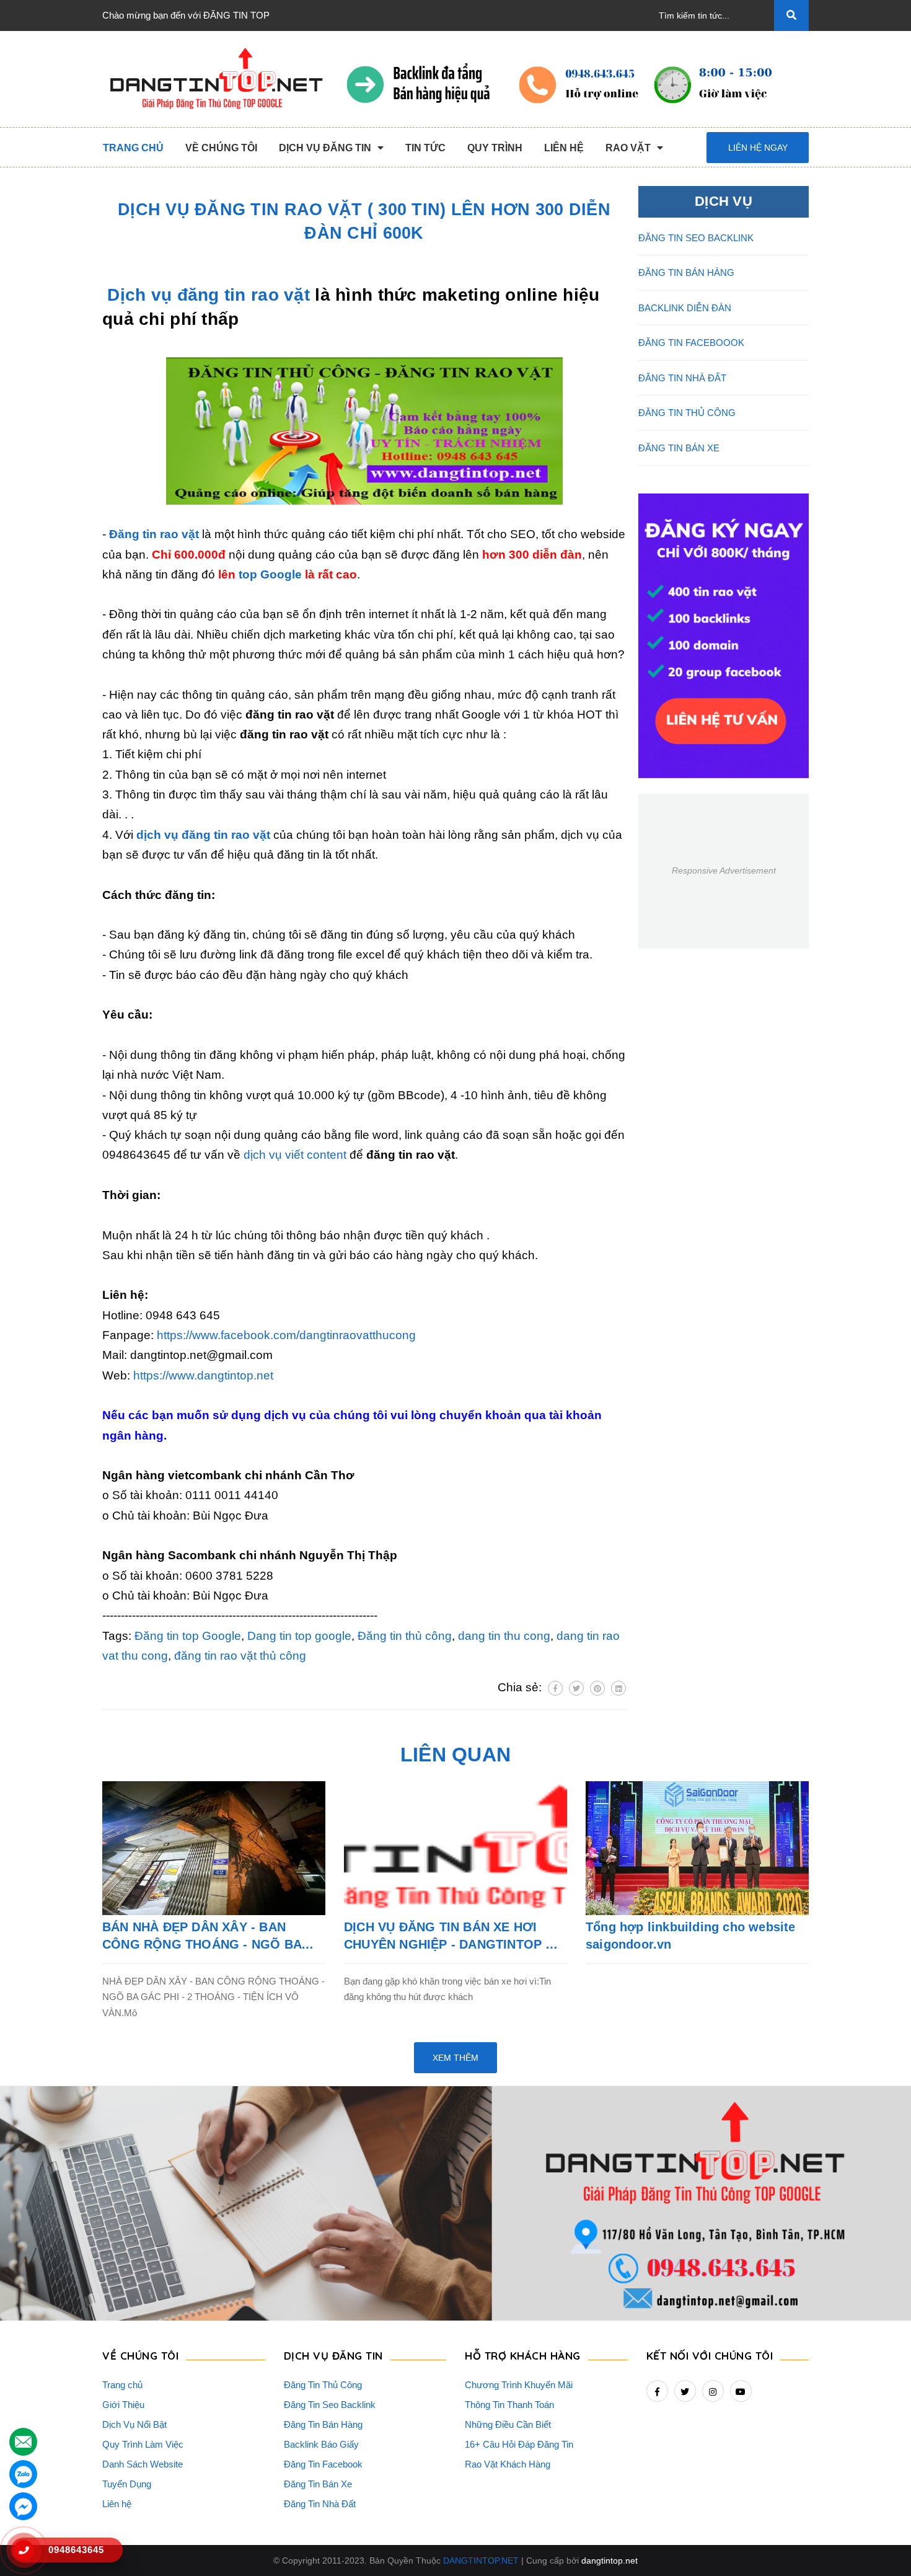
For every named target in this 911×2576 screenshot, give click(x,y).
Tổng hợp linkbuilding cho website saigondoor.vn (691, 1936)
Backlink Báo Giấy (321, 2444)
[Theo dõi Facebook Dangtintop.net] (657, 2391)
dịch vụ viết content (295, 1155)
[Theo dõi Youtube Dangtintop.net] (741, 2391)
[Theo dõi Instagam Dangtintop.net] (713, 2391)
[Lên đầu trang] (881, 2546)
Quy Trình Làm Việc (143, 2444)
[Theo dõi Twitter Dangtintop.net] (685, 2391)
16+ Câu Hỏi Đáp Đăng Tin (519, 2444)
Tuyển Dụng (127, 2484)
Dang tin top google (299, 1636)
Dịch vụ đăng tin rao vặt (209, 295)
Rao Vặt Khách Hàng (508, 2464)
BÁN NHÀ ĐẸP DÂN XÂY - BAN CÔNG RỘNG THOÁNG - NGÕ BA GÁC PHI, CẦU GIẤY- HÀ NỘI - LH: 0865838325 (205, 1936)
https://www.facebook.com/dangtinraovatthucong (286, 1335)
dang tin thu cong (504, 1636)
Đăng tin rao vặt (154, 534)
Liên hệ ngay (758, 148)
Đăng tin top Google (188, 1636)
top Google (270, 574)
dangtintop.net (610, 2561)
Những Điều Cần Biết (508, 2424)
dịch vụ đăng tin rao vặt (203, 835)
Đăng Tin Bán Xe (318, 2484)
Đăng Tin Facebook (323, 2464)
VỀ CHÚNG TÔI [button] (140, 2356)
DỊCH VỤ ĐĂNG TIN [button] (333, 2356)
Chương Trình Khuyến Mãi (519, 2385)
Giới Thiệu (123, 2405)
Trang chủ (122, 2385)
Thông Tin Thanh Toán (509, 2405)
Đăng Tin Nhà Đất (320, 2504)
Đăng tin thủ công (405, 1636)
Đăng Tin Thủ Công (323, 2385)
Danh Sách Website (143, 2464)
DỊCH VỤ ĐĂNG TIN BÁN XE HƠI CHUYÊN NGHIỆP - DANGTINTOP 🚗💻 (453, 1936)
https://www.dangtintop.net (203, 1375)
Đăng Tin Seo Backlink (330, 2405)
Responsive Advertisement (724, 870)
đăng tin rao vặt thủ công (240, 1656)
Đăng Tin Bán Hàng (323, 2424)
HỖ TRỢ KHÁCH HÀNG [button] (523, 2356)
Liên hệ (117, 2504)
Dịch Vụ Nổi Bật (134, 2424)
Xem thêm (455, 2058)
